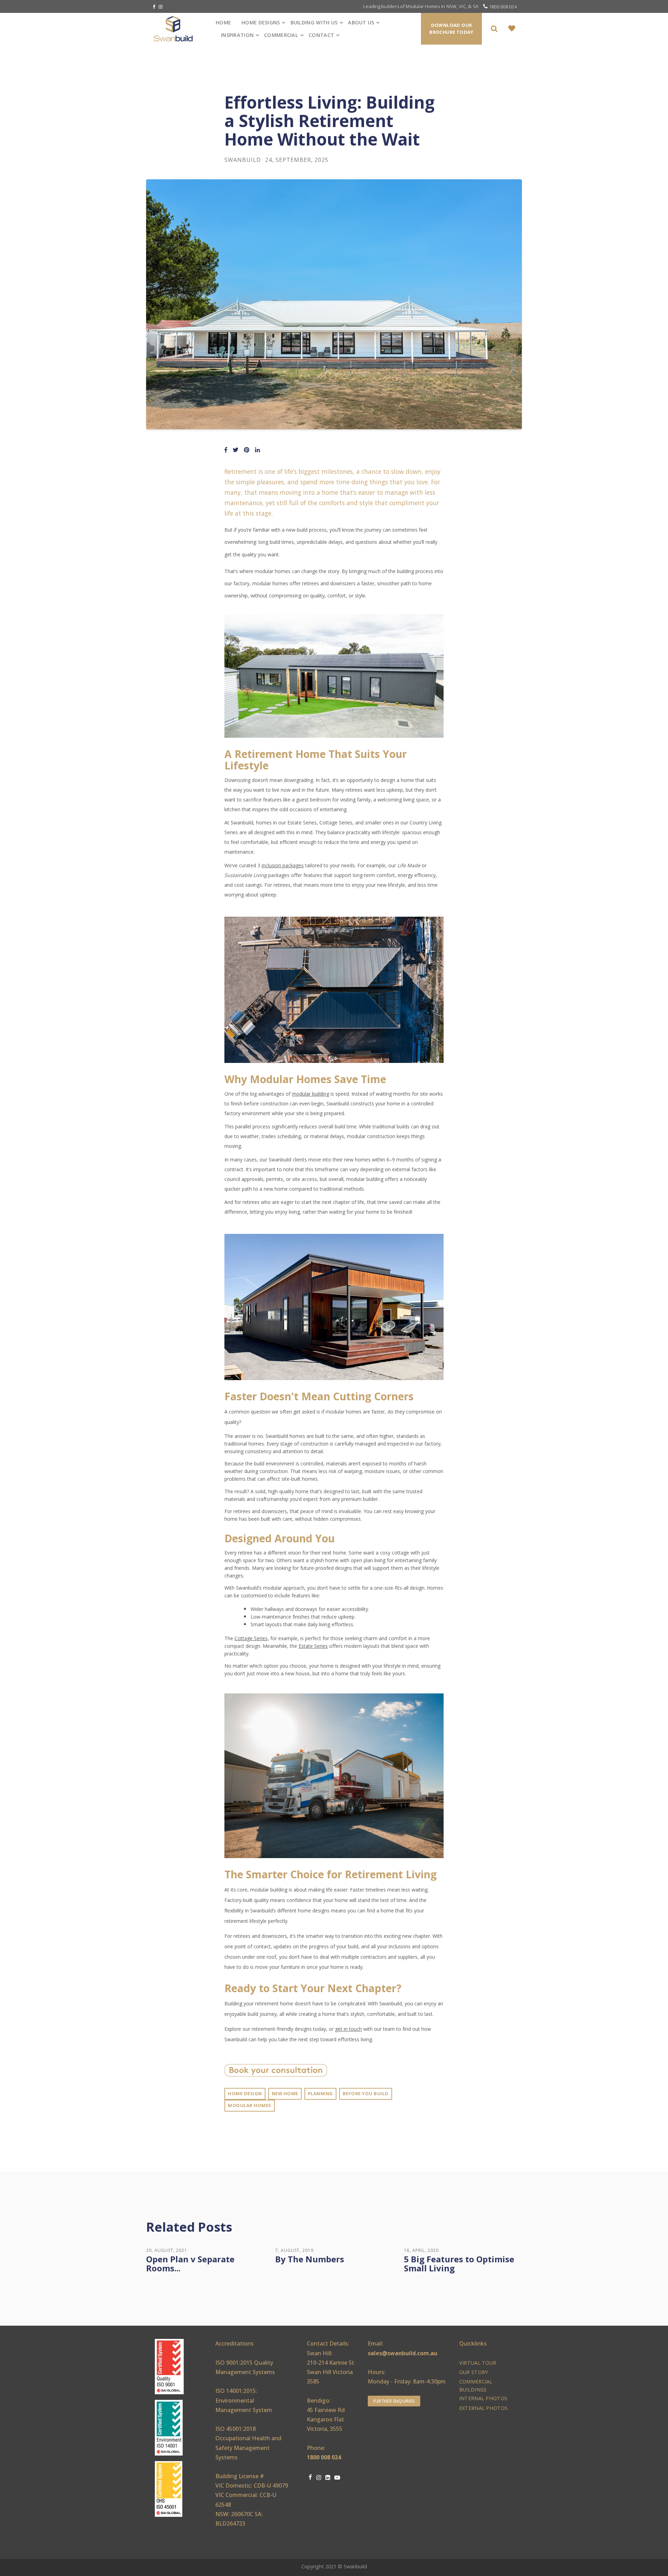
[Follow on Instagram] (161, 7)
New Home (285, 2093)
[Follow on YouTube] (337, 2478)
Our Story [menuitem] (474, 2372)
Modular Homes (250, 2105)
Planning (320, 2093)
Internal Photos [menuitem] (483, 2398)
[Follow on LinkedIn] (328, 2478)
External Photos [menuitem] (483, 2408)
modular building (311, 1094)
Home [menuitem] (223, 22)
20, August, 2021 (167, 2250)
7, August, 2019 (294, 2250)
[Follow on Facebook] (154, 7)
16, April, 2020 (421, 2250)
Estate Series (313, 1646)
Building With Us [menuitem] (314, 22)
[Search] (495, 29)
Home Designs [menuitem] (261, 22)
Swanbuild (243, 160)
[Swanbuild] (178, 29)
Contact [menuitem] (321, 35)
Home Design (245, 2093)
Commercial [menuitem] (281, 35)
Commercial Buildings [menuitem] (476, 2386)
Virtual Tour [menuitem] (478, 2363)
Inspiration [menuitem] (237, 35)
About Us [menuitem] (361, 22)
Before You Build (366, 2093)
